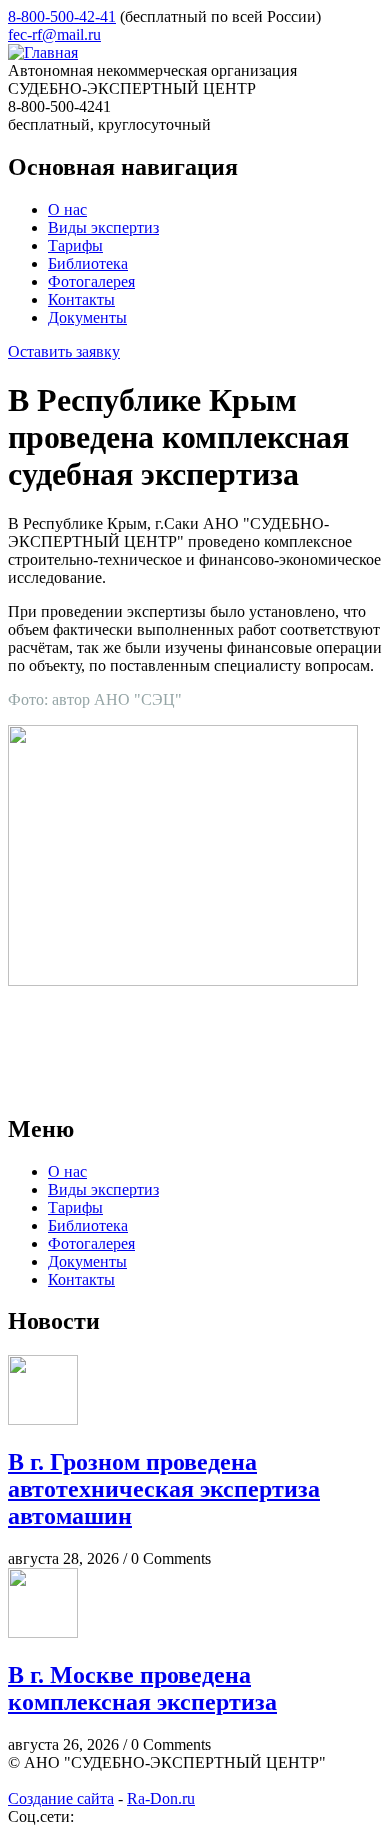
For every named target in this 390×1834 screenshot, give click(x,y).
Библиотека (88, 263)
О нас (67, 209)
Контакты (81, 299)
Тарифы (75, 245)
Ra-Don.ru (161, 1798)
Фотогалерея (91, 281)
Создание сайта (61, 1798)
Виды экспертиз (103, 227)
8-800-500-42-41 (62, 16)
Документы (87, 317)
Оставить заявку (64, 351)
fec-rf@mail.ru (54, 34)
